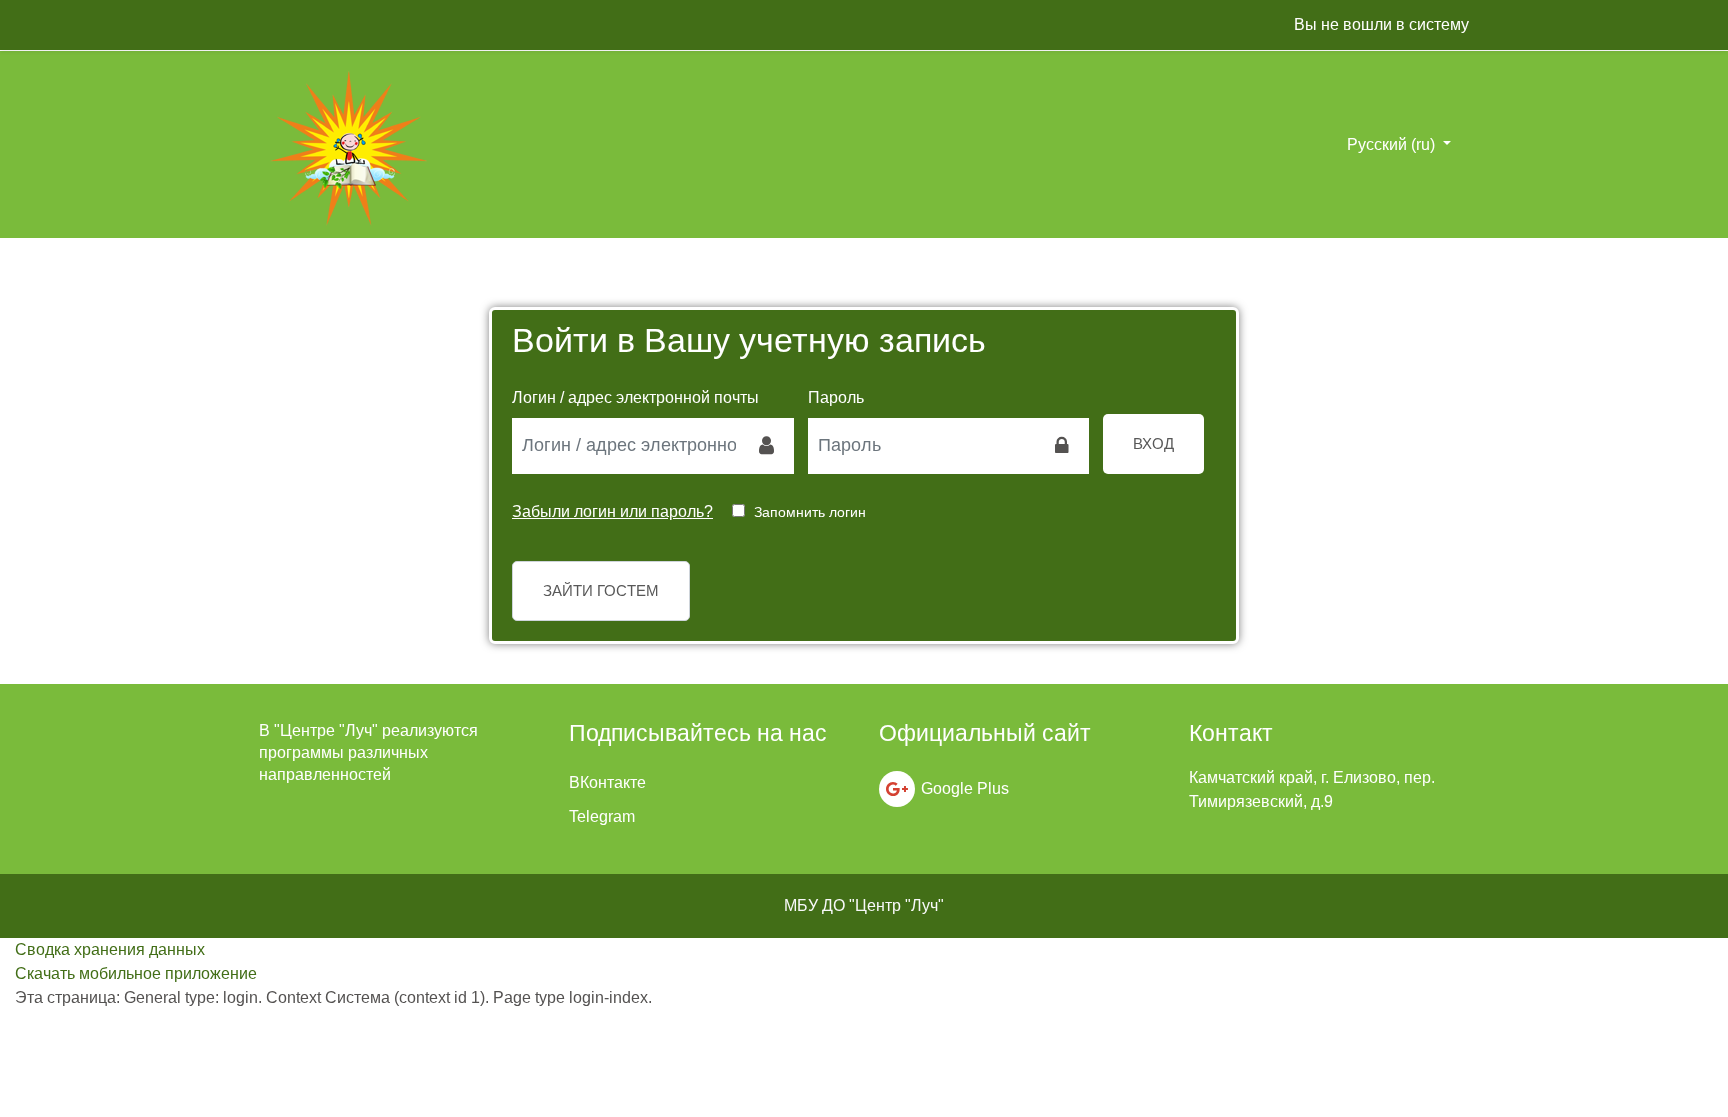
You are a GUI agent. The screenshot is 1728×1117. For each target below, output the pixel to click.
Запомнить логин (810, 512)
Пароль (836, 397)
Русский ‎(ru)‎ (1393, 144)
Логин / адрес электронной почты (635, 397)
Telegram (602, 816)
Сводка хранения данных (110, 949)
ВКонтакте (607, 782)
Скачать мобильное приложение (136, 973)
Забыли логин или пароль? (612, 511)
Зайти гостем (601, 590)
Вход (1153, 443)
